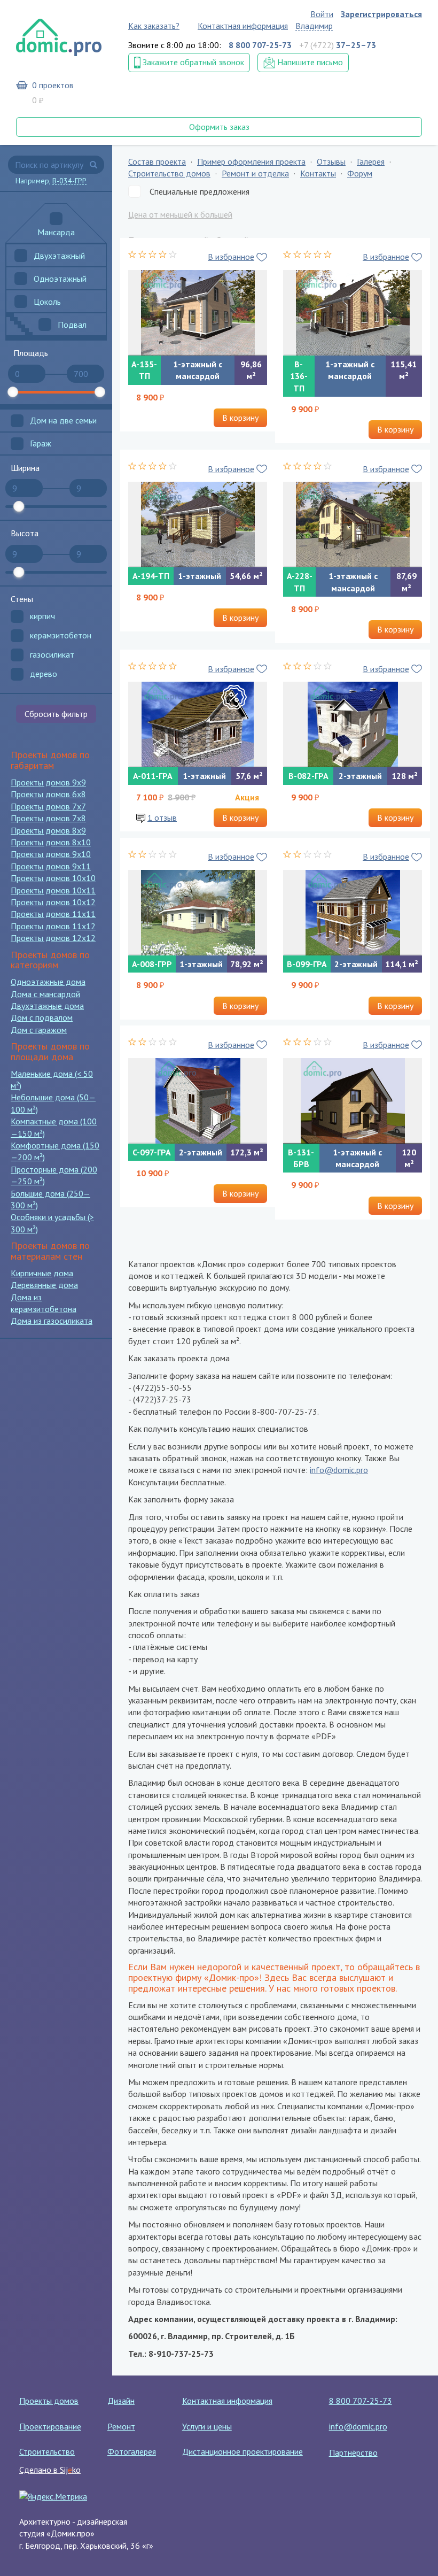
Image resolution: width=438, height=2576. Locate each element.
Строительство (47, 2451)
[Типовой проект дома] (198, 724)
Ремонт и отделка (255, 173)
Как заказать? (154, 26)
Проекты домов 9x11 (51, 866)
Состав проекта (157, 161)
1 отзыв (162, 817)
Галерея (371, 161)
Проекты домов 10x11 (53, 890)
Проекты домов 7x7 (48, 806)
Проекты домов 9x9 (48, 782)
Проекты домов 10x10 (53, 878)
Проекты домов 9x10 (51, 854)
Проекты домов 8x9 (48, 830)
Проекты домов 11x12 (53, 926)
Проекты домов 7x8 (48, 818)
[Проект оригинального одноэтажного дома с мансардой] (353, 1101)
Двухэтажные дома (47, 1006)
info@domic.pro (339, 1470)
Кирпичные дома (42, 1273)
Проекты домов (49, 2401)
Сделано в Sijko (50, 2470)
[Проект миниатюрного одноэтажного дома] (198, 525)
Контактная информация (243, 26)
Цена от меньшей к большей (180, 214)
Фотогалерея (132, 2451)
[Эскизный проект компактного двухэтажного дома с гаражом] (353, 913)
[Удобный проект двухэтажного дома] (198, 1101)
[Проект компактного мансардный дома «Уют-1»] (353, 313)
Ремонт (121, 2426)
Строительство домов (169, 173)
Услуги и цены (207, 2426)
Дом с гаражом (39, 1030)
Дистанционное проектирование (243, 2451)
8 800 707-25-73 (361, 2401)
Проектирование (50, 2426)
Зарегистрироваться (381, 14)
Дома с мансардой (45, 994)
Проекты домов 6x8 (48, 794)
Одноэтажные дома (48, 982)
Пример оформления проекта (251, 161)
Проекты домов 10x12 (53, 902)
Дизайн (121, 2401)
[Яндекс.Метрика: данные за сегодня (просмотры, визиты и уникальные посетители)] (53, 2496)
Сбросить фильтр (56, 714)
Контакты (318, 173)
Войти (322, 14)
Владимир (314, 26)
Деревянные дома (44, 1285)
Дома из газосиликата (52, 1321)
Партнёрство (353, 2452)
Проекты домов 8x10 (51, 842)
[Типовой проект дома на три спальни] (353, 724)
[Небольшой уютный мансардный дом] (198, 313)
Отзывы (331, 161)
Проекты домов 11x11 (53, 914)
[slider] (13, 392)
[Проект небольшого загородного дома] (198, 913)
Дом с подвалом (42, 1017)
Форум (360, 173)
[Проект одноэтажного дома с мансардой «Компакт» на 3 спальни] (353, 525)
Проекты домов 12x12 (53, 938)
